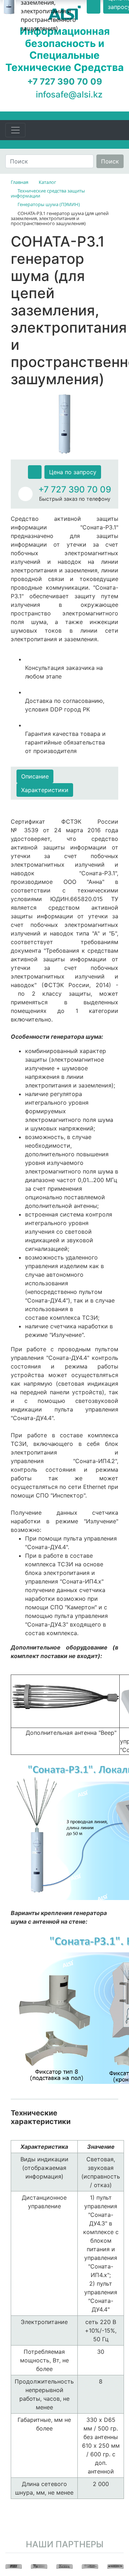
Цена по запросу (73, 472)
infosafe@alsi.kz (69, 94)
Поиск (110, 161)
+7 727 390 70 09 (75, 489)
